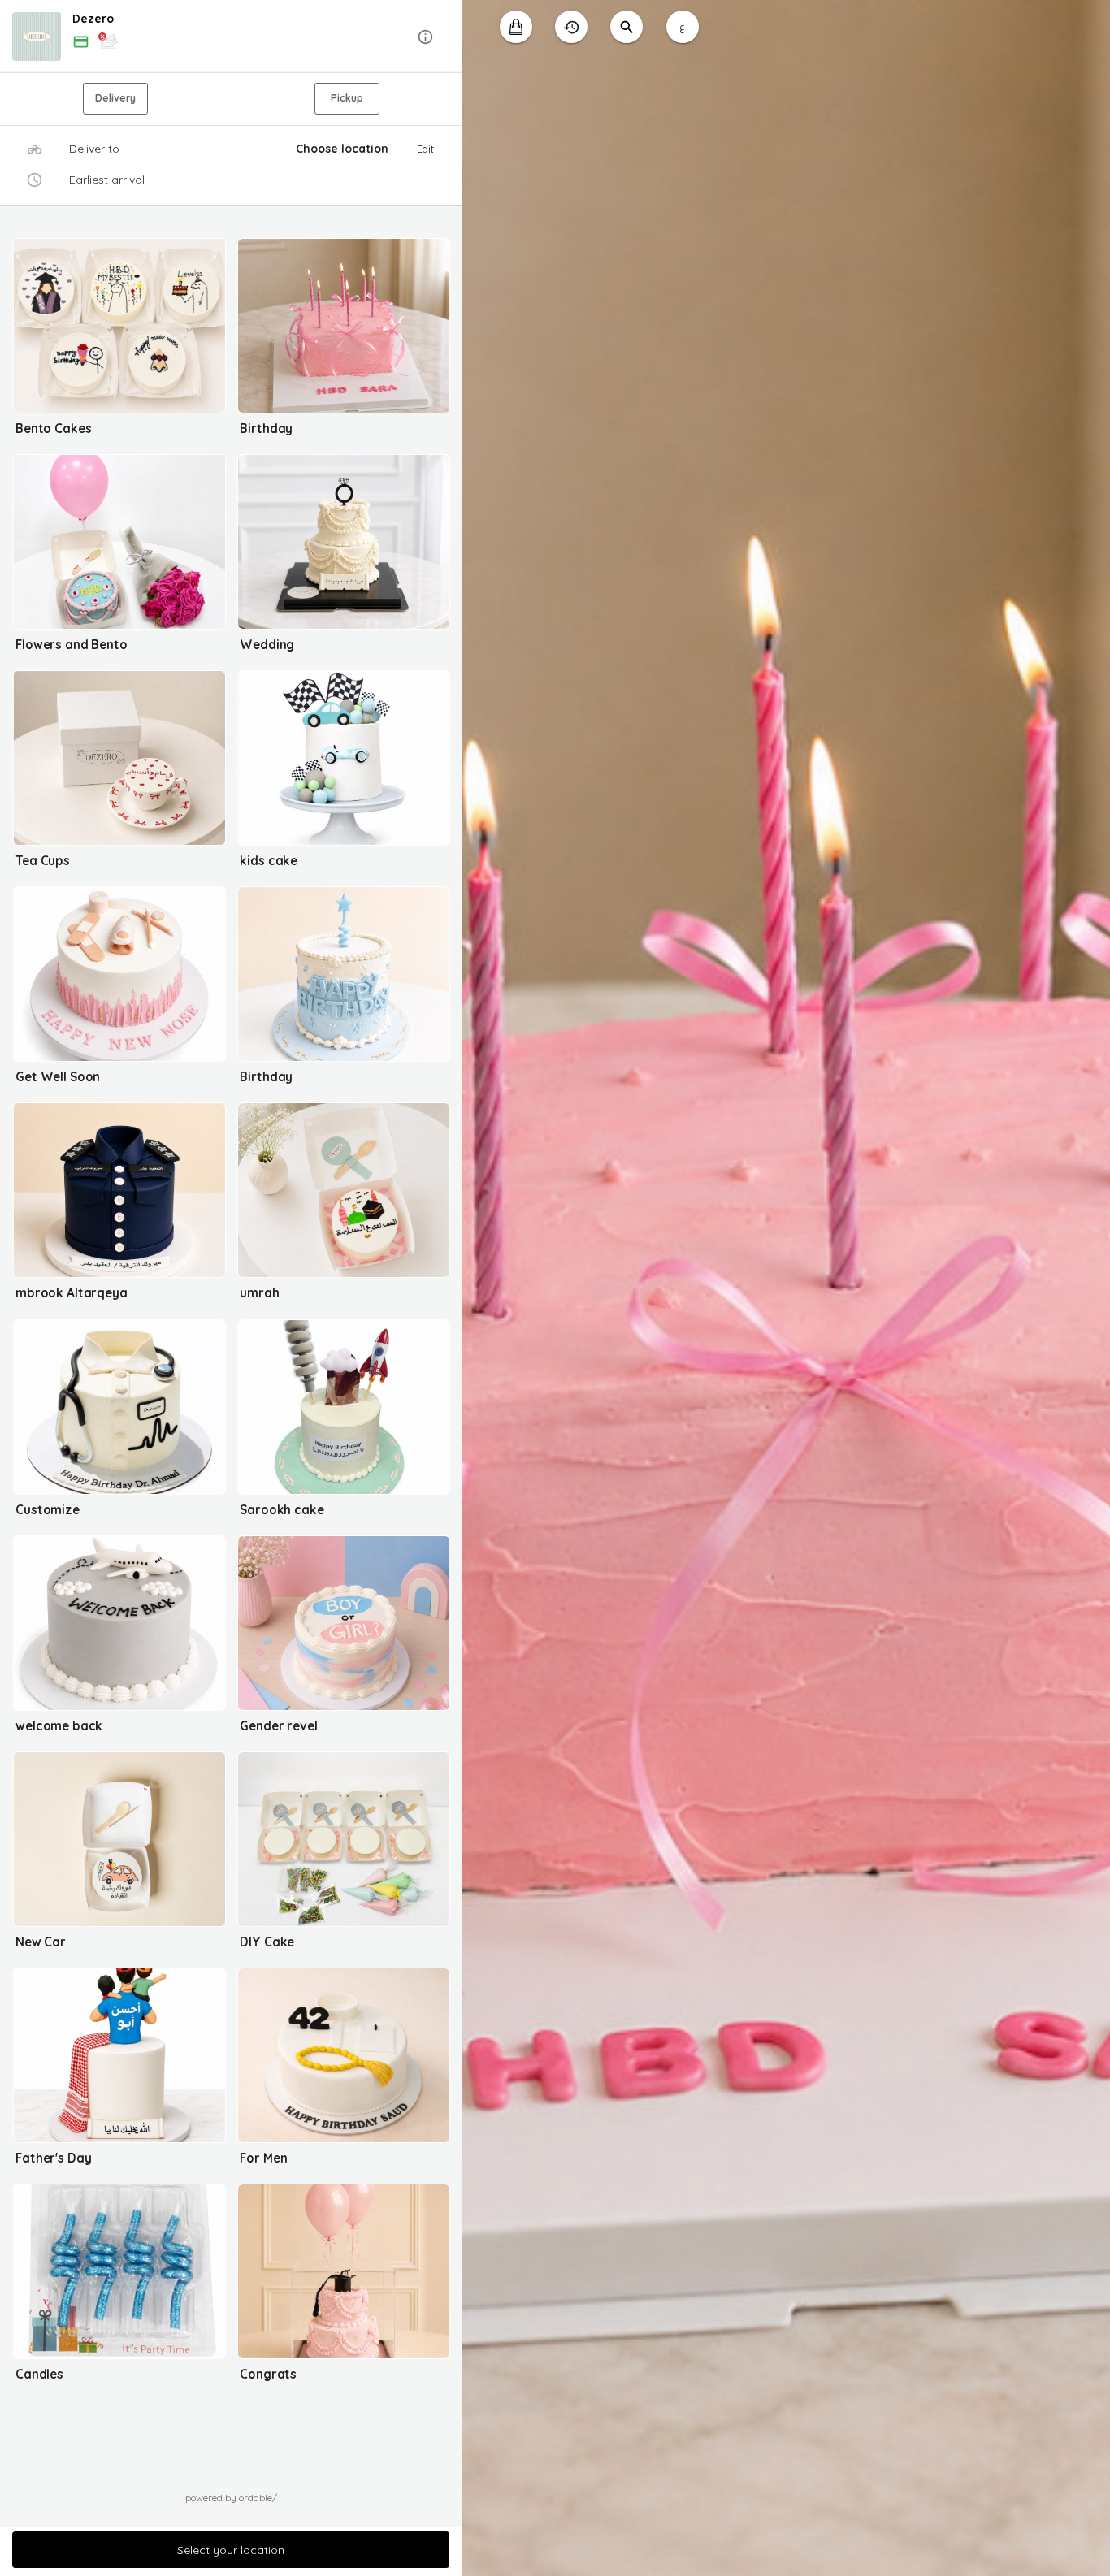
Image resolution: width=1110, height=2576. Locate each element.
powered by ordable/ (231, 2498)
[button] (231, 37)
